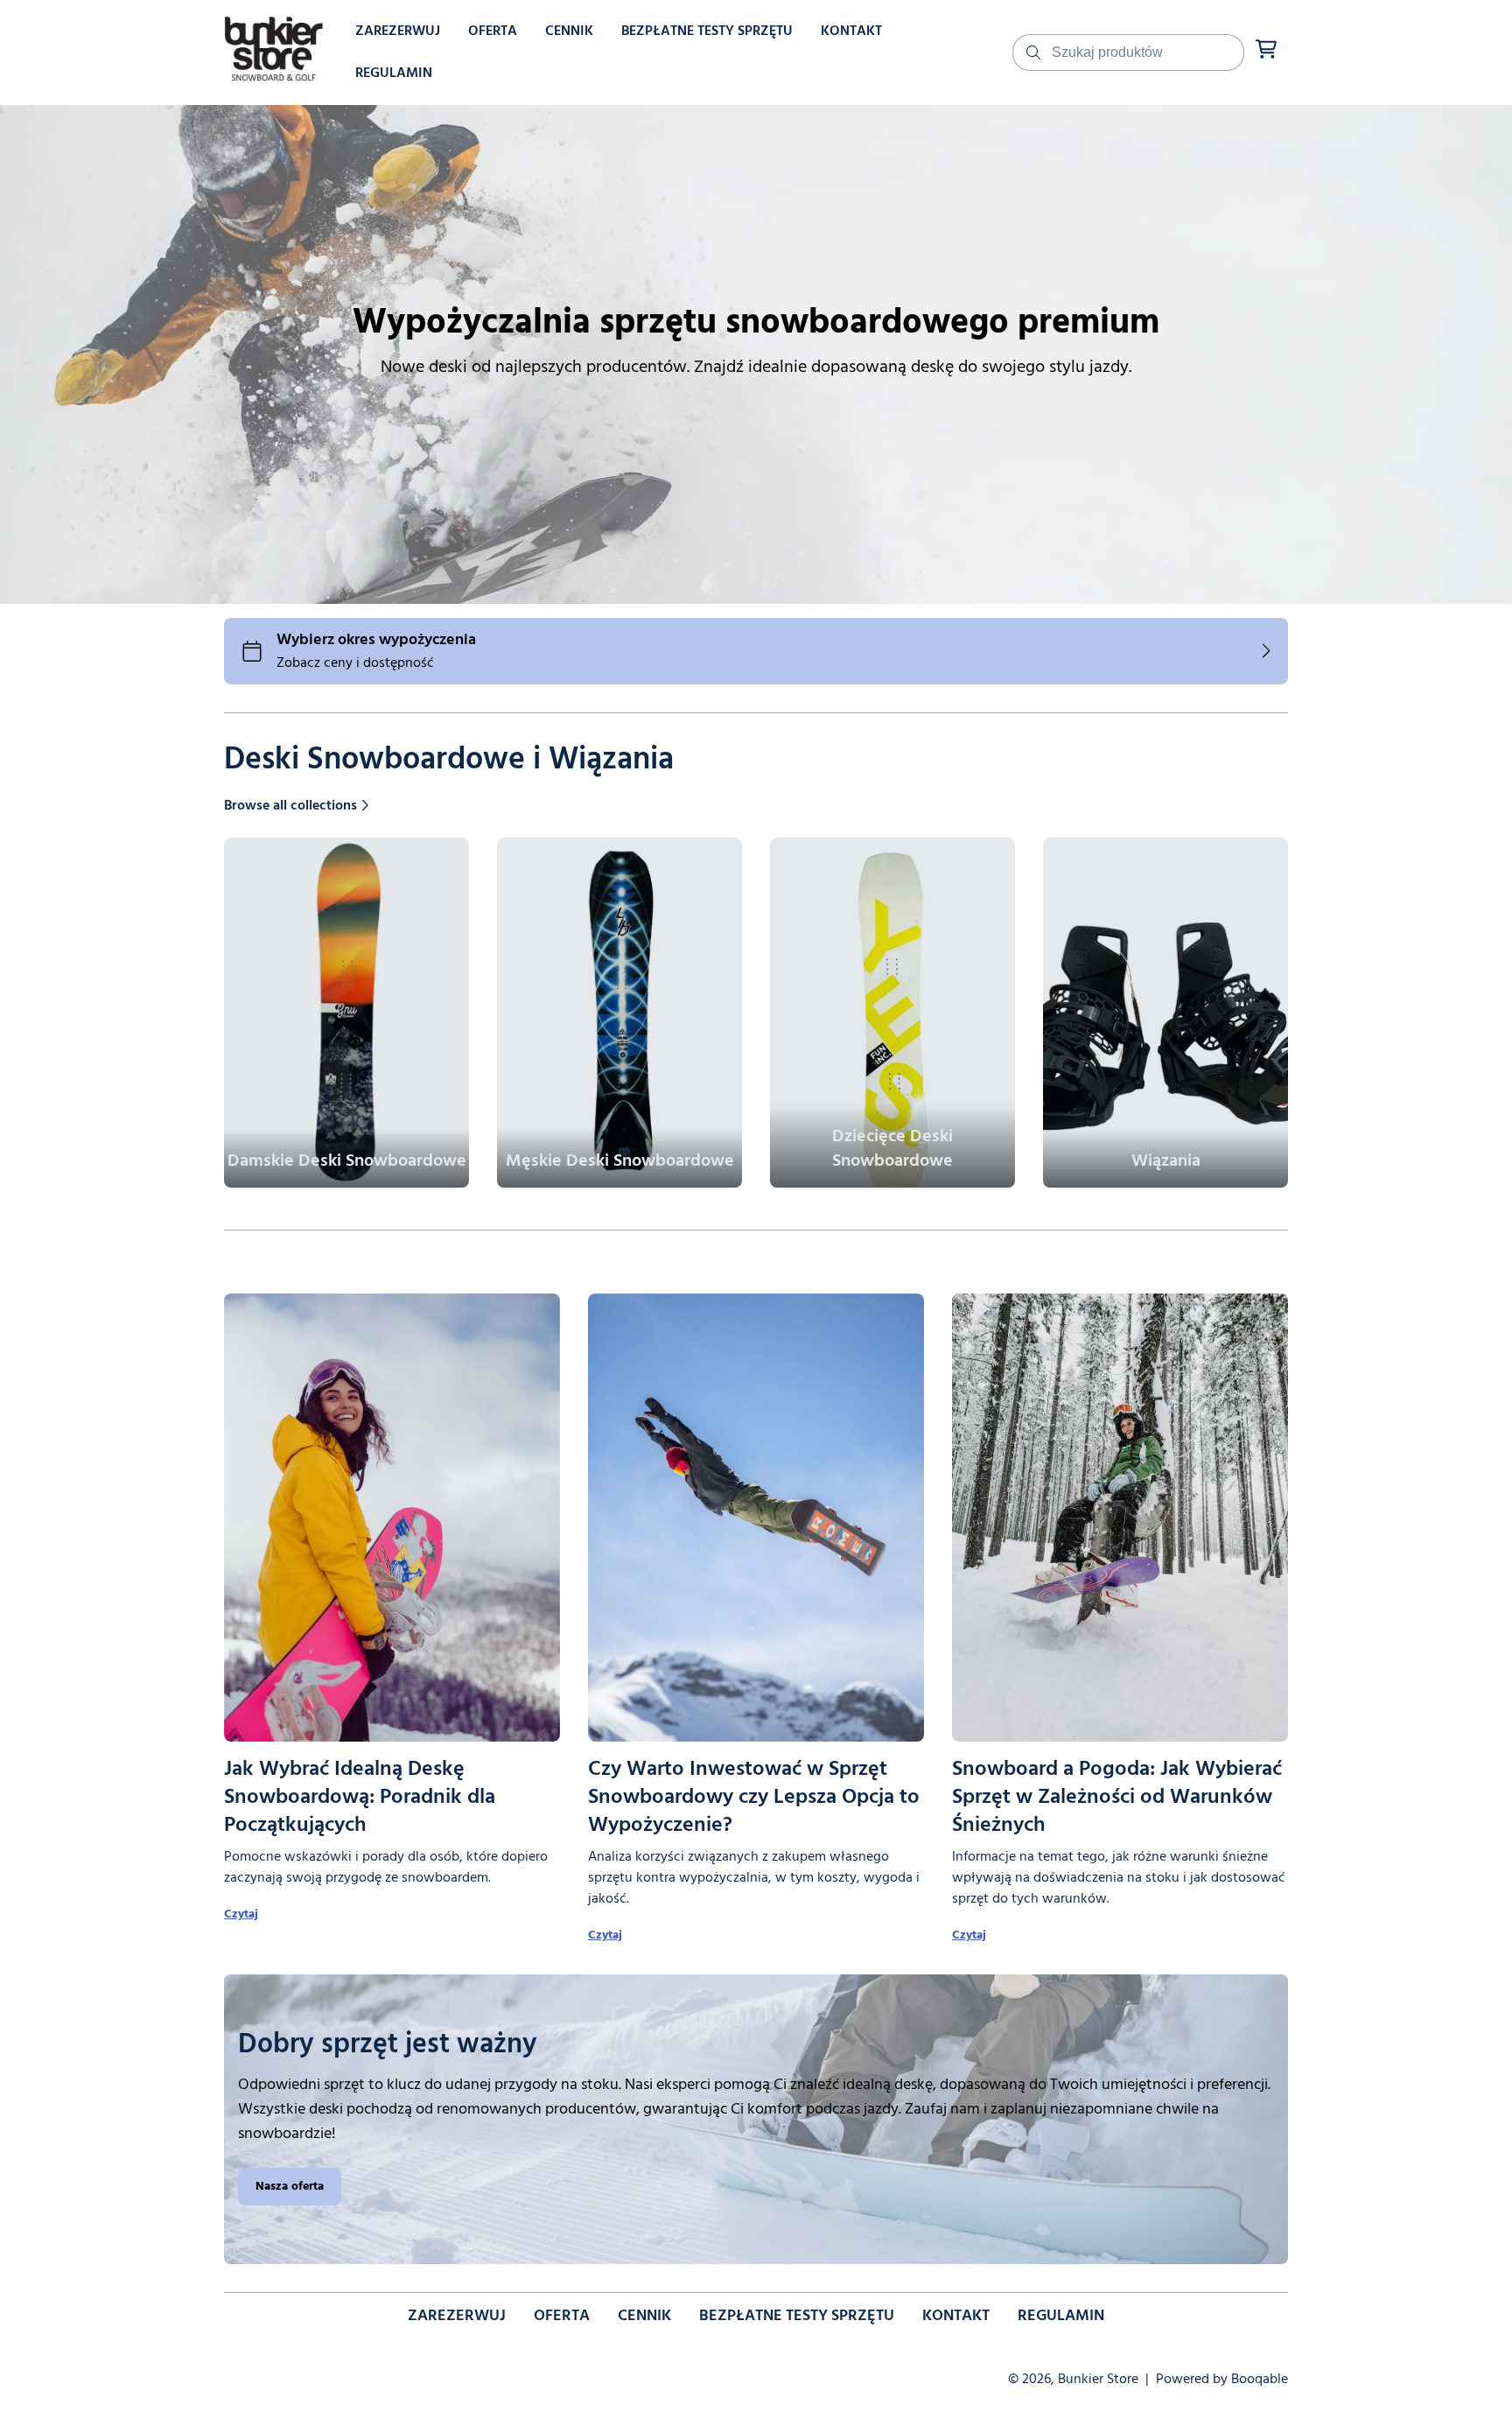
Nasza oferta (290, 2187)
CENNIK (644, 2317)
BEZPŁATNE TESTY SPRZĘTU (797, 2317)
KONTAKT (956, 2317)
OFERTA (562, 2317)
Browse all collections (290, 806)
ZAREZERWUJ (457, 2317)
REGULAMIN (1061, 2317)
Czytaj (241, 1914)
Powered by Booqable (1222, 2380)
